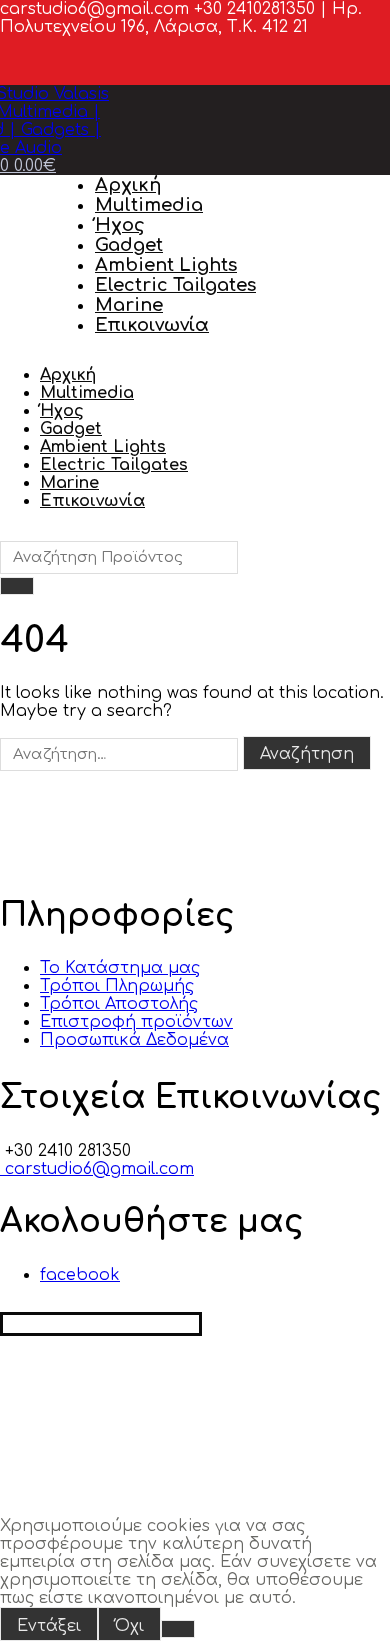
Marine (129, 305)
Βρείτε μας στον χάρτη (101, 1324)
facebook (80, 1275)
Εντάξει (49, 1626)
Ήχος (120, 225)
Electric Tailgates (175, 285)
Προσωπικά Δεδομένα (134, 1040)
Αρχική (128, 185)
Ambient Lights (166, 265)
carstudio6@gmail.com (97, 1169)
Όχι (129, 1626)
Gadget (129, 245)
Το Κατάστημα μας (120, 968)
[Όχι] (178, 1629)
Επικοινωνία (152, 325)
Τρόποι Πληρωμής (117, 986)
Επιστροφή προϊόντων (136, 1022)
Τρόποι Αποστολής (119, 1004)
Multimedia (149, 205)
